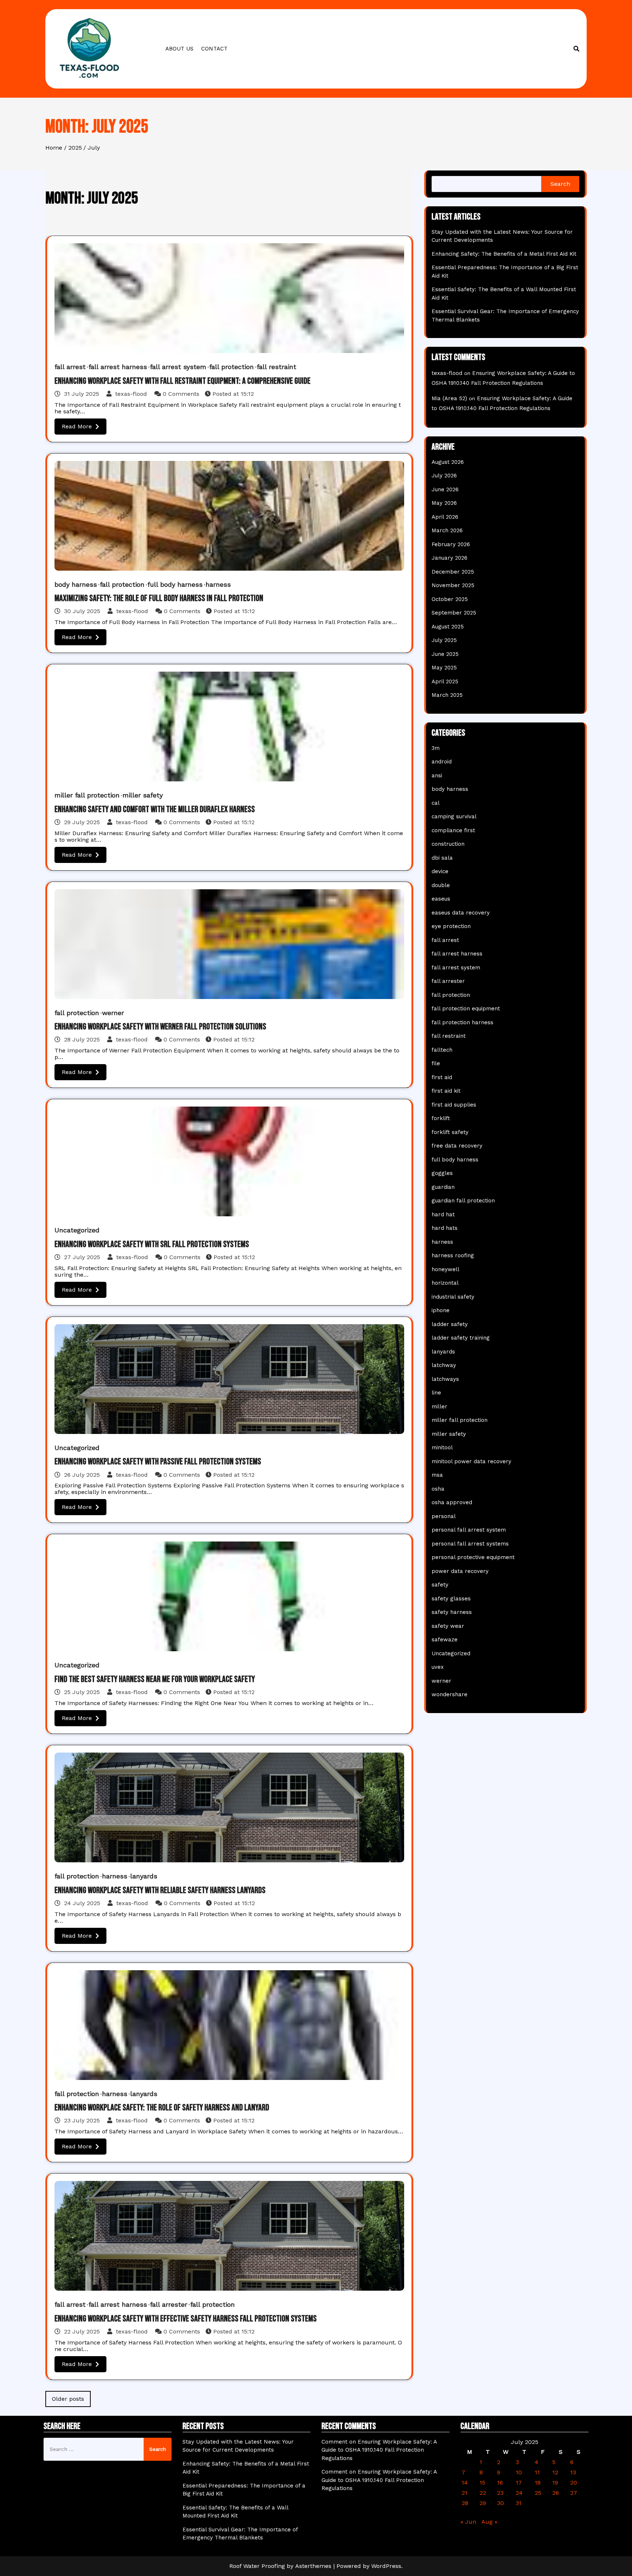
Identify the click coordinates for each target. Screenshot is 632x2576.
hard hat (443, 1214)
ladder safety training (461, 1338)
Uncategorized (77, 1230)
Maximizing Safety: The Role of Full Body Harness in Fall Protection (159, 598)
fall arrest (70, 367)
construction (448, 844)
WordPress (386, 2566)
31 (519, 2503)
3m (436, 748)
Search (560, 184)
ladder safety (450, 1324)
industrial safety (453, 1297)
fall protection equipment (466, 1009)
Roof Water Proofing (257, 2566)
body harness (76, 584)
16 (500, 2483)
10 (519, 2472)
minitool (442, 1447)
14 (465, 2483)
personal (444, 1516)
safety (440, 1585)
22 (483, 2493)
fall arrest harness (118, 367)
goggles (442, 1173)
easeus (441, 899)
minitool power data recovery (471, 1461)
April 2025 (445, 681)
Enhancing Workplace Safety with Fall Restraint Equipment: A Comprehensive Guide (183, 381)
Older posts (68, 2399)
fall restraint (276, 367)
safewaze (445, 1640)
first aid (442, 1077)
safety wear (448, 1626)
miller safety (143, 795)
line (436, 1393)
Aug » (489, 2522)
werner (113, 1013)
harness (218, 584)
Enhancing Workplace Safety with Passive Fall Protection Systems (158, 1462)
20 (574, 2483)
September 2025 (454, 613)
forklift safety (450, 1132)
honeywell (445, 1269)
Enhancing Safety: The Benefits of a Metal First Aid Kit (504, 254)
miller (439, 1407)
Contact (214, 49)
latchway (444, 1365)
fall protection (232, 367)
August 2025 (448, 627)
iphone (441, 1310)
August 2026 (448, 462)
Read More (77, 426)
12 (555, 2472)
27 (574, 2493)
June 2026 (445, 489)
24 (519, 2493)
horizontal (445, 1283)
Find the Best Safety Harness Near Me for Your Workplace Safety (155, 1679)
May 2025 (444, 668)
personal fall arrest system (469, 1530)
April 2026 (445, 517)
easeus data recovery (461, 913)
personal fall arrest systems (470, 1544)
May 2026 (444, 503)
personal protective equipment (473, 1557)
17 (519, 2483)
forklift (441, 1118)
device (440, 871)
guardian (443, 1187)
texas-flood (131, 394)
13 (573, 2472)
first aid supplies (454, 1105)
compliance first (453, 830)
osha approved (452, 1502)
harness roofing (453, 1255)
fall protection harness (462, 1022)
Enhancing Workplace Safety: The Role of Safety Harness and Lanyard (162, 2108)
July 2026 (444, 476)
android (442, 762)
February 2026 (451, 544)
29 (483, 2503)
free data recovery (457, 1146)
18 (538, 2483)
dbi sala (442, 858)
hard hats (445, 1228)
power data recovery (460, 1571)
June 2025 (445, 654)
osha (438, 1489)
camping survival (454, 816)
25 (538, 2493)
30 (501, 2503)
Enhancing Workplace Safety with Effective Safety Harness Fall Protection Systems (186, 2319)
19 (555, 2483)
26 (556, 2493)
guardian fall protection (463, 1201)
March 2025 (447, 695)
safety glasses (451, 1599)
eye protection (451, 926)
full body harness (175, 584)
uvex (438, 1667)
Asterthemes (313, 2566)
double (441, 885)
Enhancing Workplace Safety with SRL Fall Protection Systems (152, 1244)
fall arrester (169, 2304)
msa (437, 1475)
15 (482, 2483)
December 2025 (453, 572)
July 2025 (444, 640)
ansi (437, 776)
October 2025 (450, 599)
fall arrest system (178, 367)
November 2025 (453, 585)
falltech (442, 1050)
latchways (445, 1379)
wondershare (449, 1694)
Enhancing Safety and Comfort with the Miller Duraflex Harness (155, 809)
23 (500, 2493)
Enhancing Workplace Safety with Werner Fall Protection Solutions (160, 1027)
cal (436, 803)
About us (179, 49)
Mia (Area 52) (449, 398)
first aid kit (446, 1091)
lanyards (144, 1876)
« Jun (468, 2522)
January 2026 (449, 558)
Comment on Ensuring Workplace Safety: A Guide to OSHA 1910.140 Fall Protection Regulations (379, 2450)
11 (537, 2472)
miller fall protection (87, 795)
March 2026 (447, 530)
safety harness (452, 1612)
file (436, 1063)
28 (465, 2503)
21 (464, 2493)
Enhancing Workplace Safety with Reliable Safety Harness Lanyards (160, 1890)
